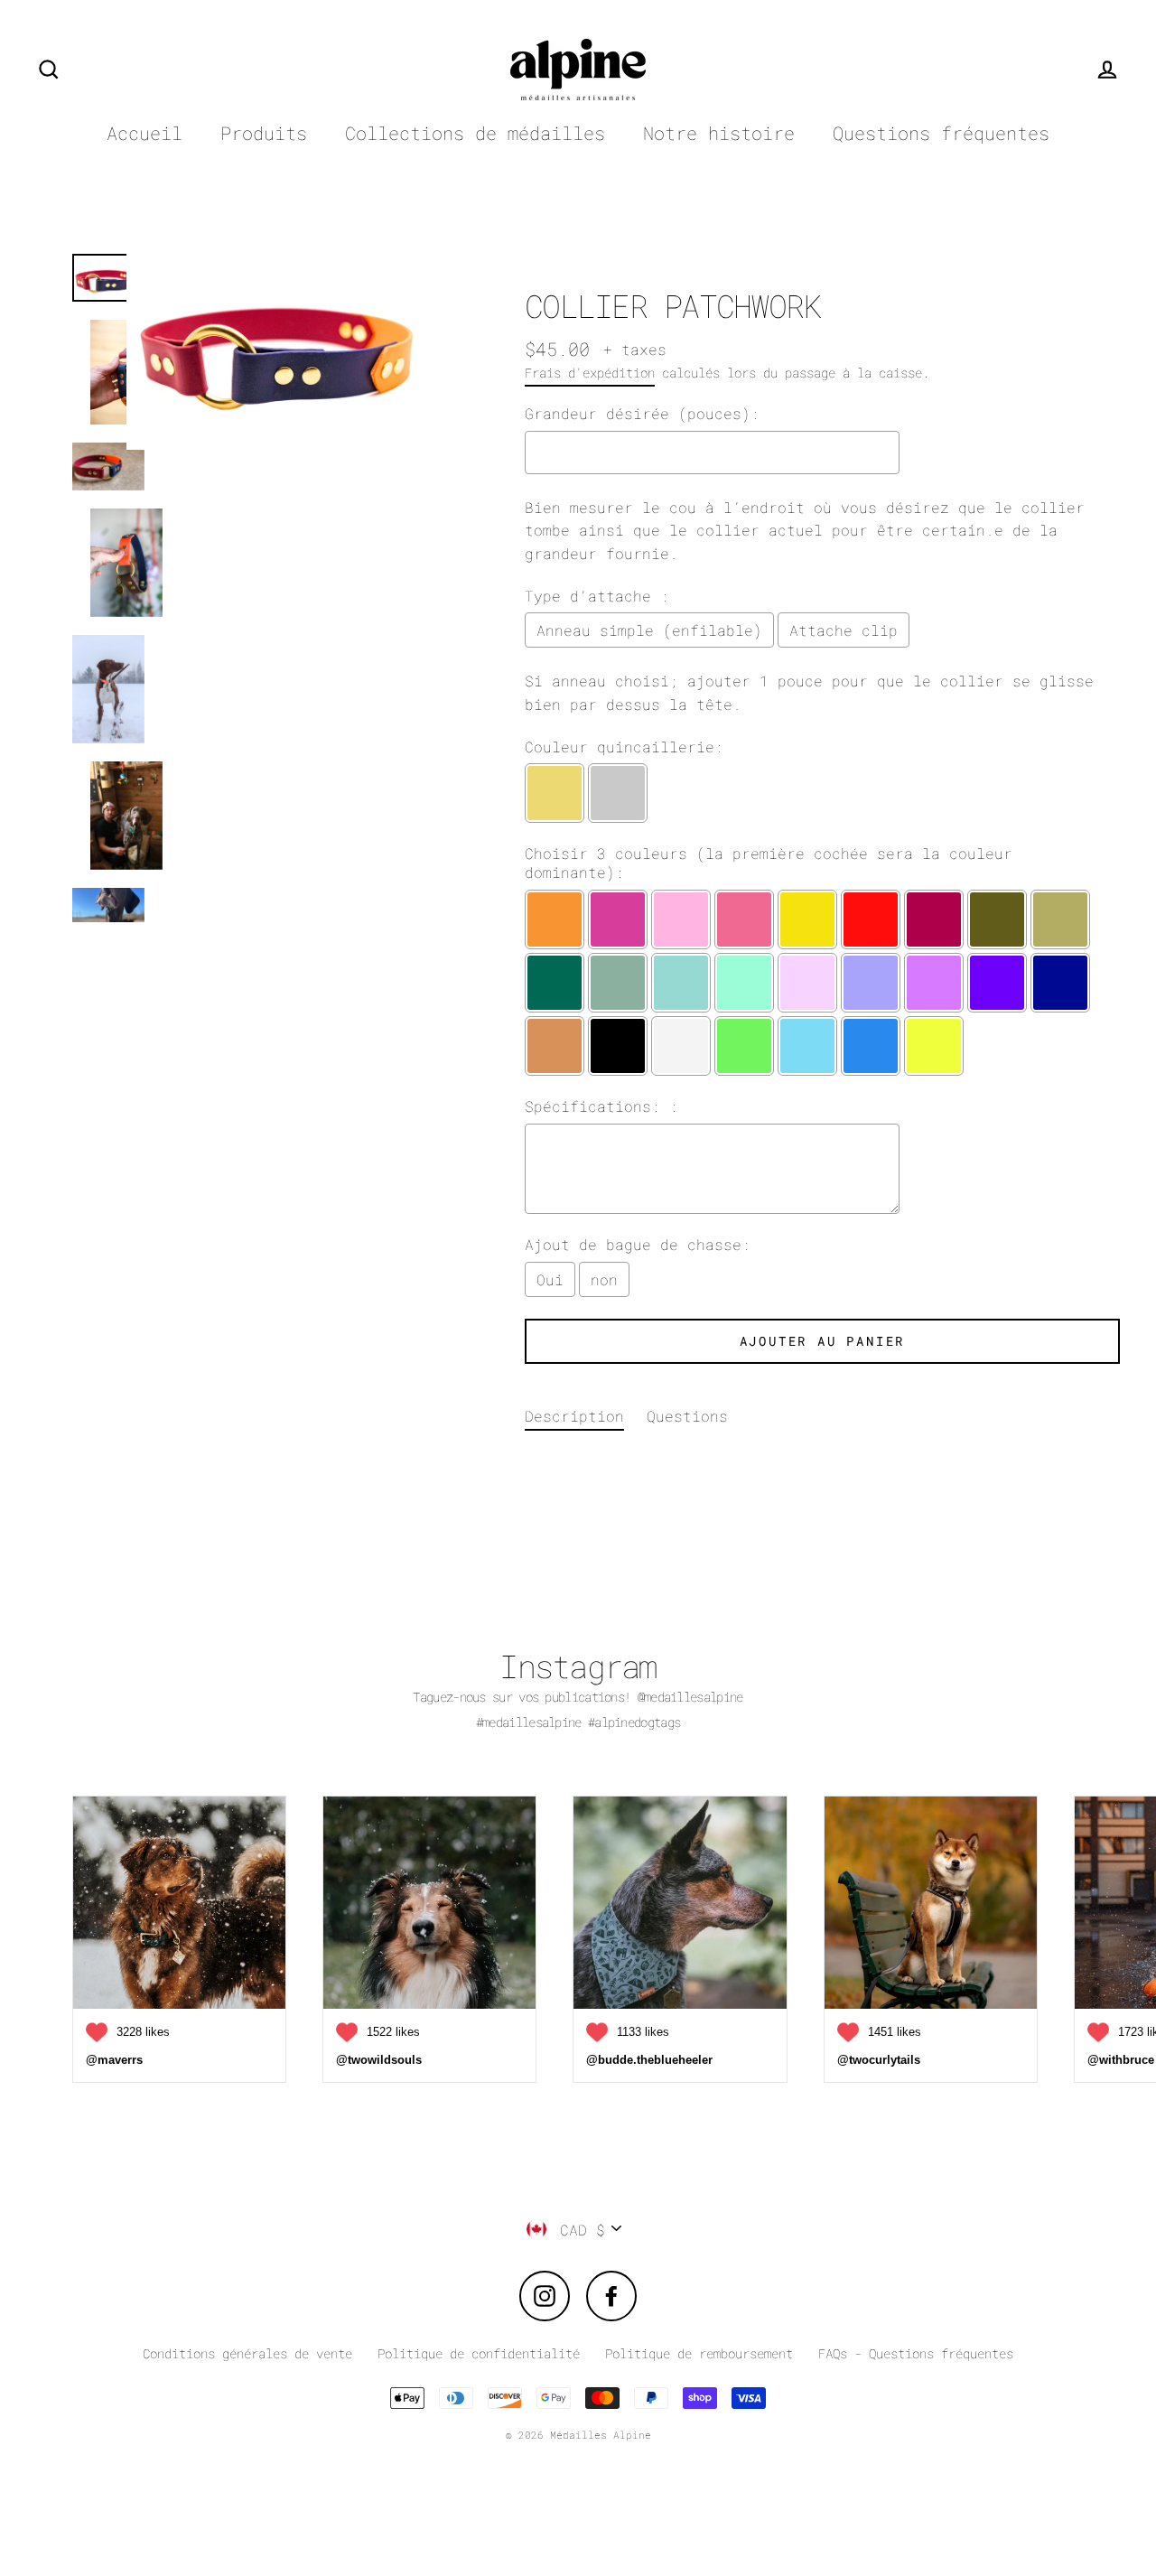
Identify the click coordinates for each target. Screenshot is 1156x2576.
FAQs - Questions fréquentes (916, 2353)
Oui (550, 1279)
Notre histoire (719, 133)
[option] (287, 579)
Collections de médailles (475, 133)
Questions (687, 1416)
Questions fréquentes (941, 133)
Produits (264, 133)
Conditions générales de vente (247, 2353)
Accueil (144, 133)
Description (574, 1416)
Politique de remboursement (699, 2353)
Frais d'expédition (590, 373)
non (604, 1279)
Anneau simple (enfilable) (649, 630)
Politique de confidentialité (479, 2353)
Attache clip (844, 630)
